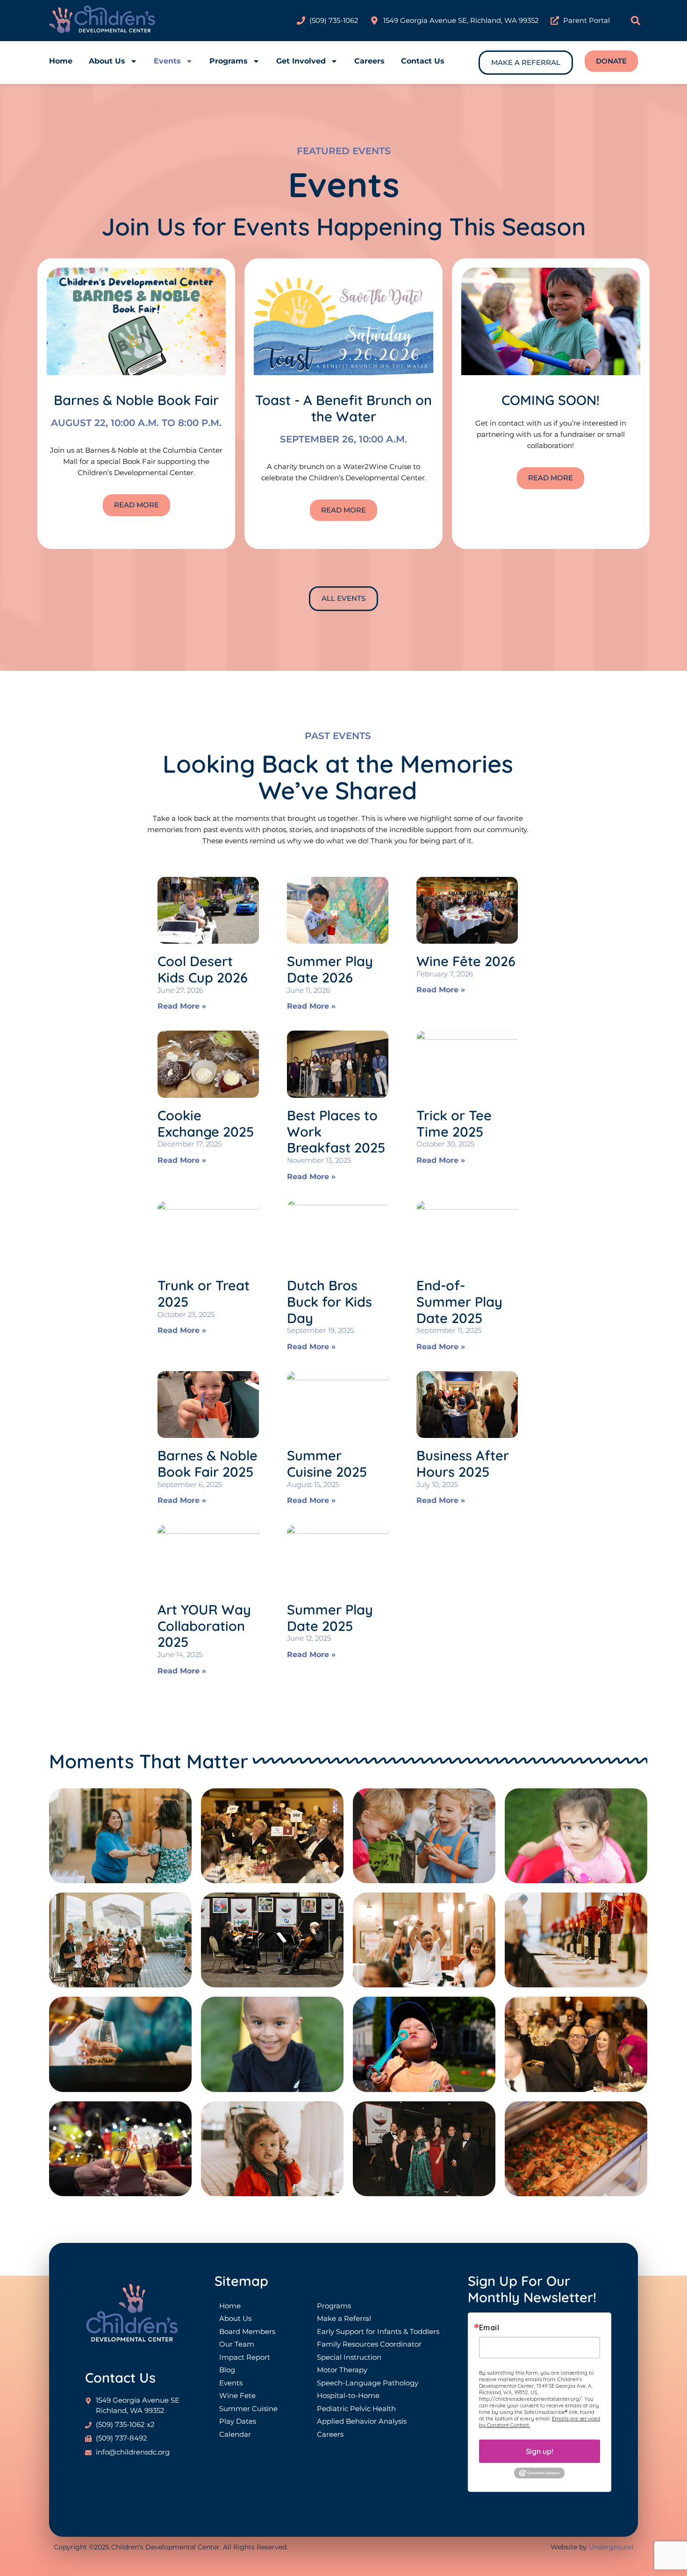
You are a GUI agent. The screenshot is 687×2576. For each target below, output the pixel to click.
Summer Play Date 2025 (330, 1618)
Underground (611, 2547)
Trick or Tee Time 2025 (454, 1123)
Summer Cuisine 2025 (327, 1463)
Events (167, 61)
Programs (229, 61)
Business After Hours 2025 (463, 1463)
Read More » (182, 1006)
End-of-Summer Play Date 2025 (459, 1302)
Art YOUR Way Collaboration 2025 (204, 1626)
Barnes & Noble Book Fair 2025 (208, 1463)
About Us (107, 61)
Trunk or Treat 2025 (204, 1293)
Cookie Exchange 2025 (206, 1123)
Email (489, 2327)
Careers (369, 61)
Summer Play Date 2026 (330, 969)
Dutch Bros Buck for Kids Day (329, 1302)
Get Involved (301, 61)
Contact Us (423, 61)
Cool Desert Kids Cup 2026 (203, 969)
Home (61, 61)
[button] (636, 21)
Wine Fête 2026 (466, 961)
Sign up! (540, 2451)
